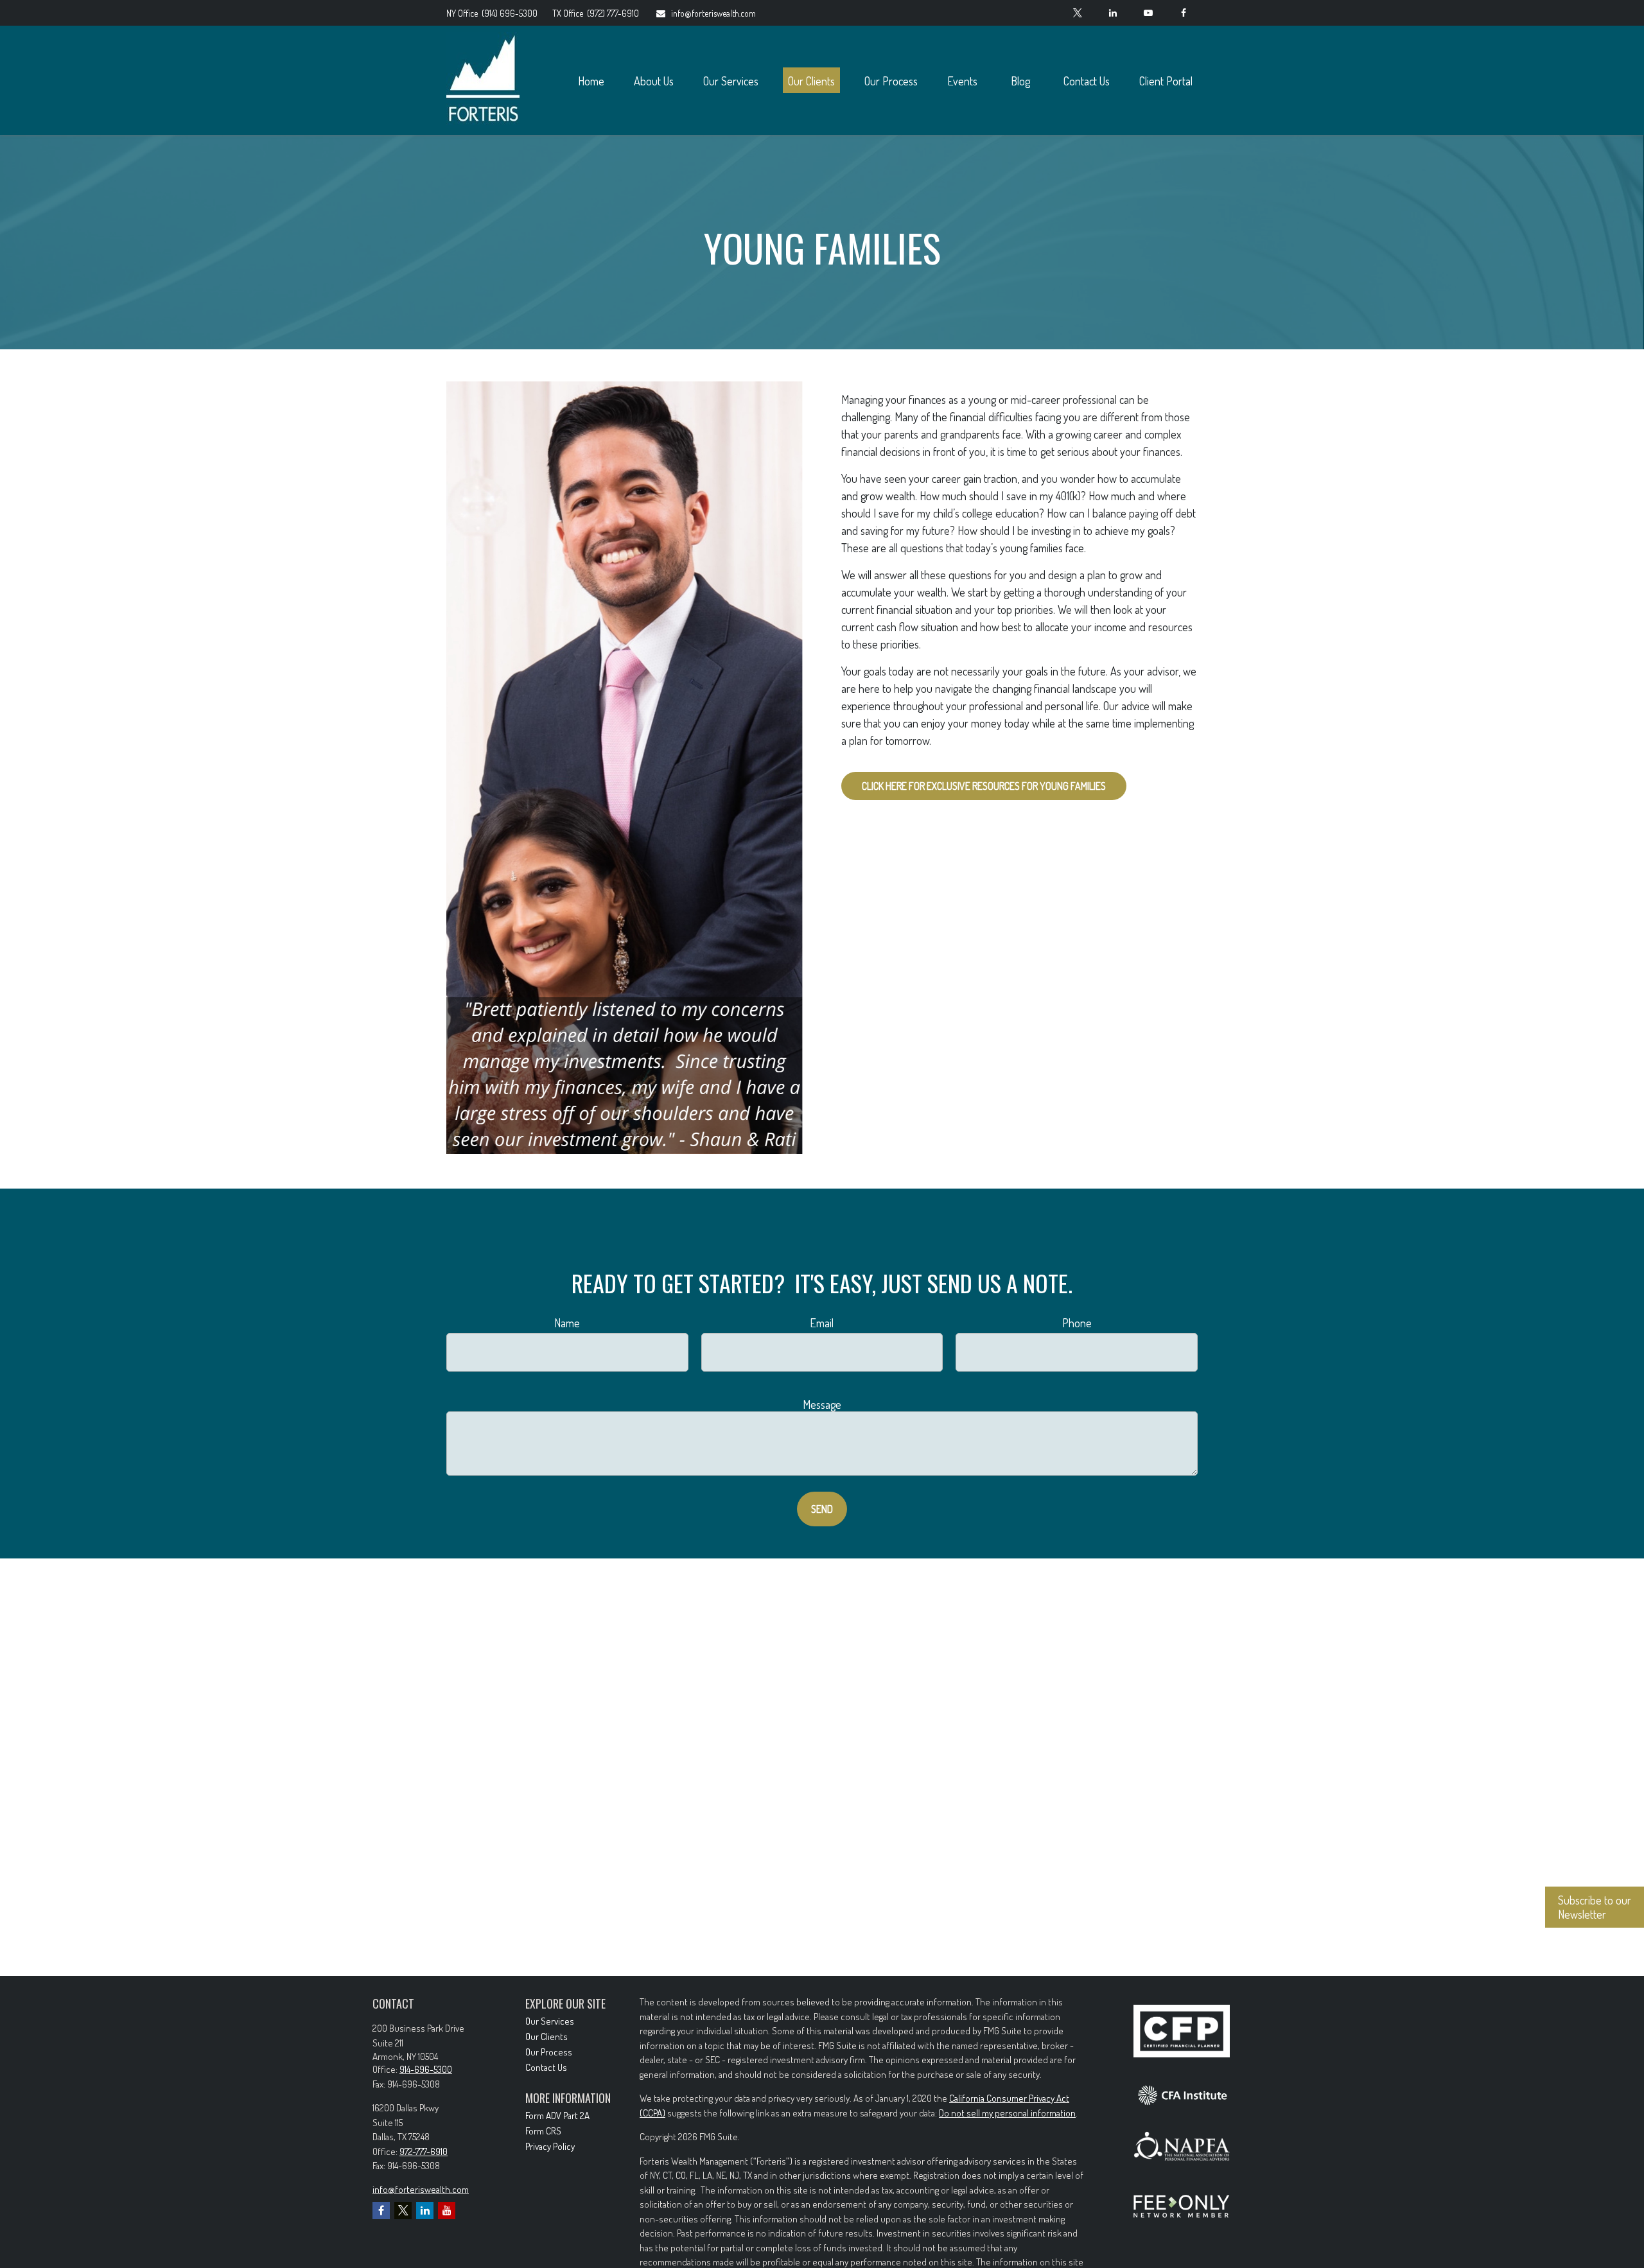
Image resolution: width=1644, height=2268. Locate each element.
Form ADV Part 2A (557, 2115)
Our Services (550, 2021)
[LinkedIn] (1113, 13)
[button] (591, 81)
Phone (1077, 1323)
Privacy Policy (550, 2146)
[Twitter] (1077, 13)
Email (822, 1323)
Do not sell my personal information (1007, 2113)
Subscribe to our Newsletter (1595, 1907)
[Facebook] (1183, 13)
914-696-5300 (426, 2069)
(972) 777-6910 (596, 13)
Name (567, 1323)
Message (822, 1404)
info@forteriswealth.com (713, 13)
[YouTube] (1148, 13)
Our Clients (547, 2037)
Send (822, 1509)
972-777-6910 (424, 2151)
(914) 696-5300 (493, 13)
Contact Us (546, 2067)
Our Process (549, 2052)
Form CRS (543, 2131)
